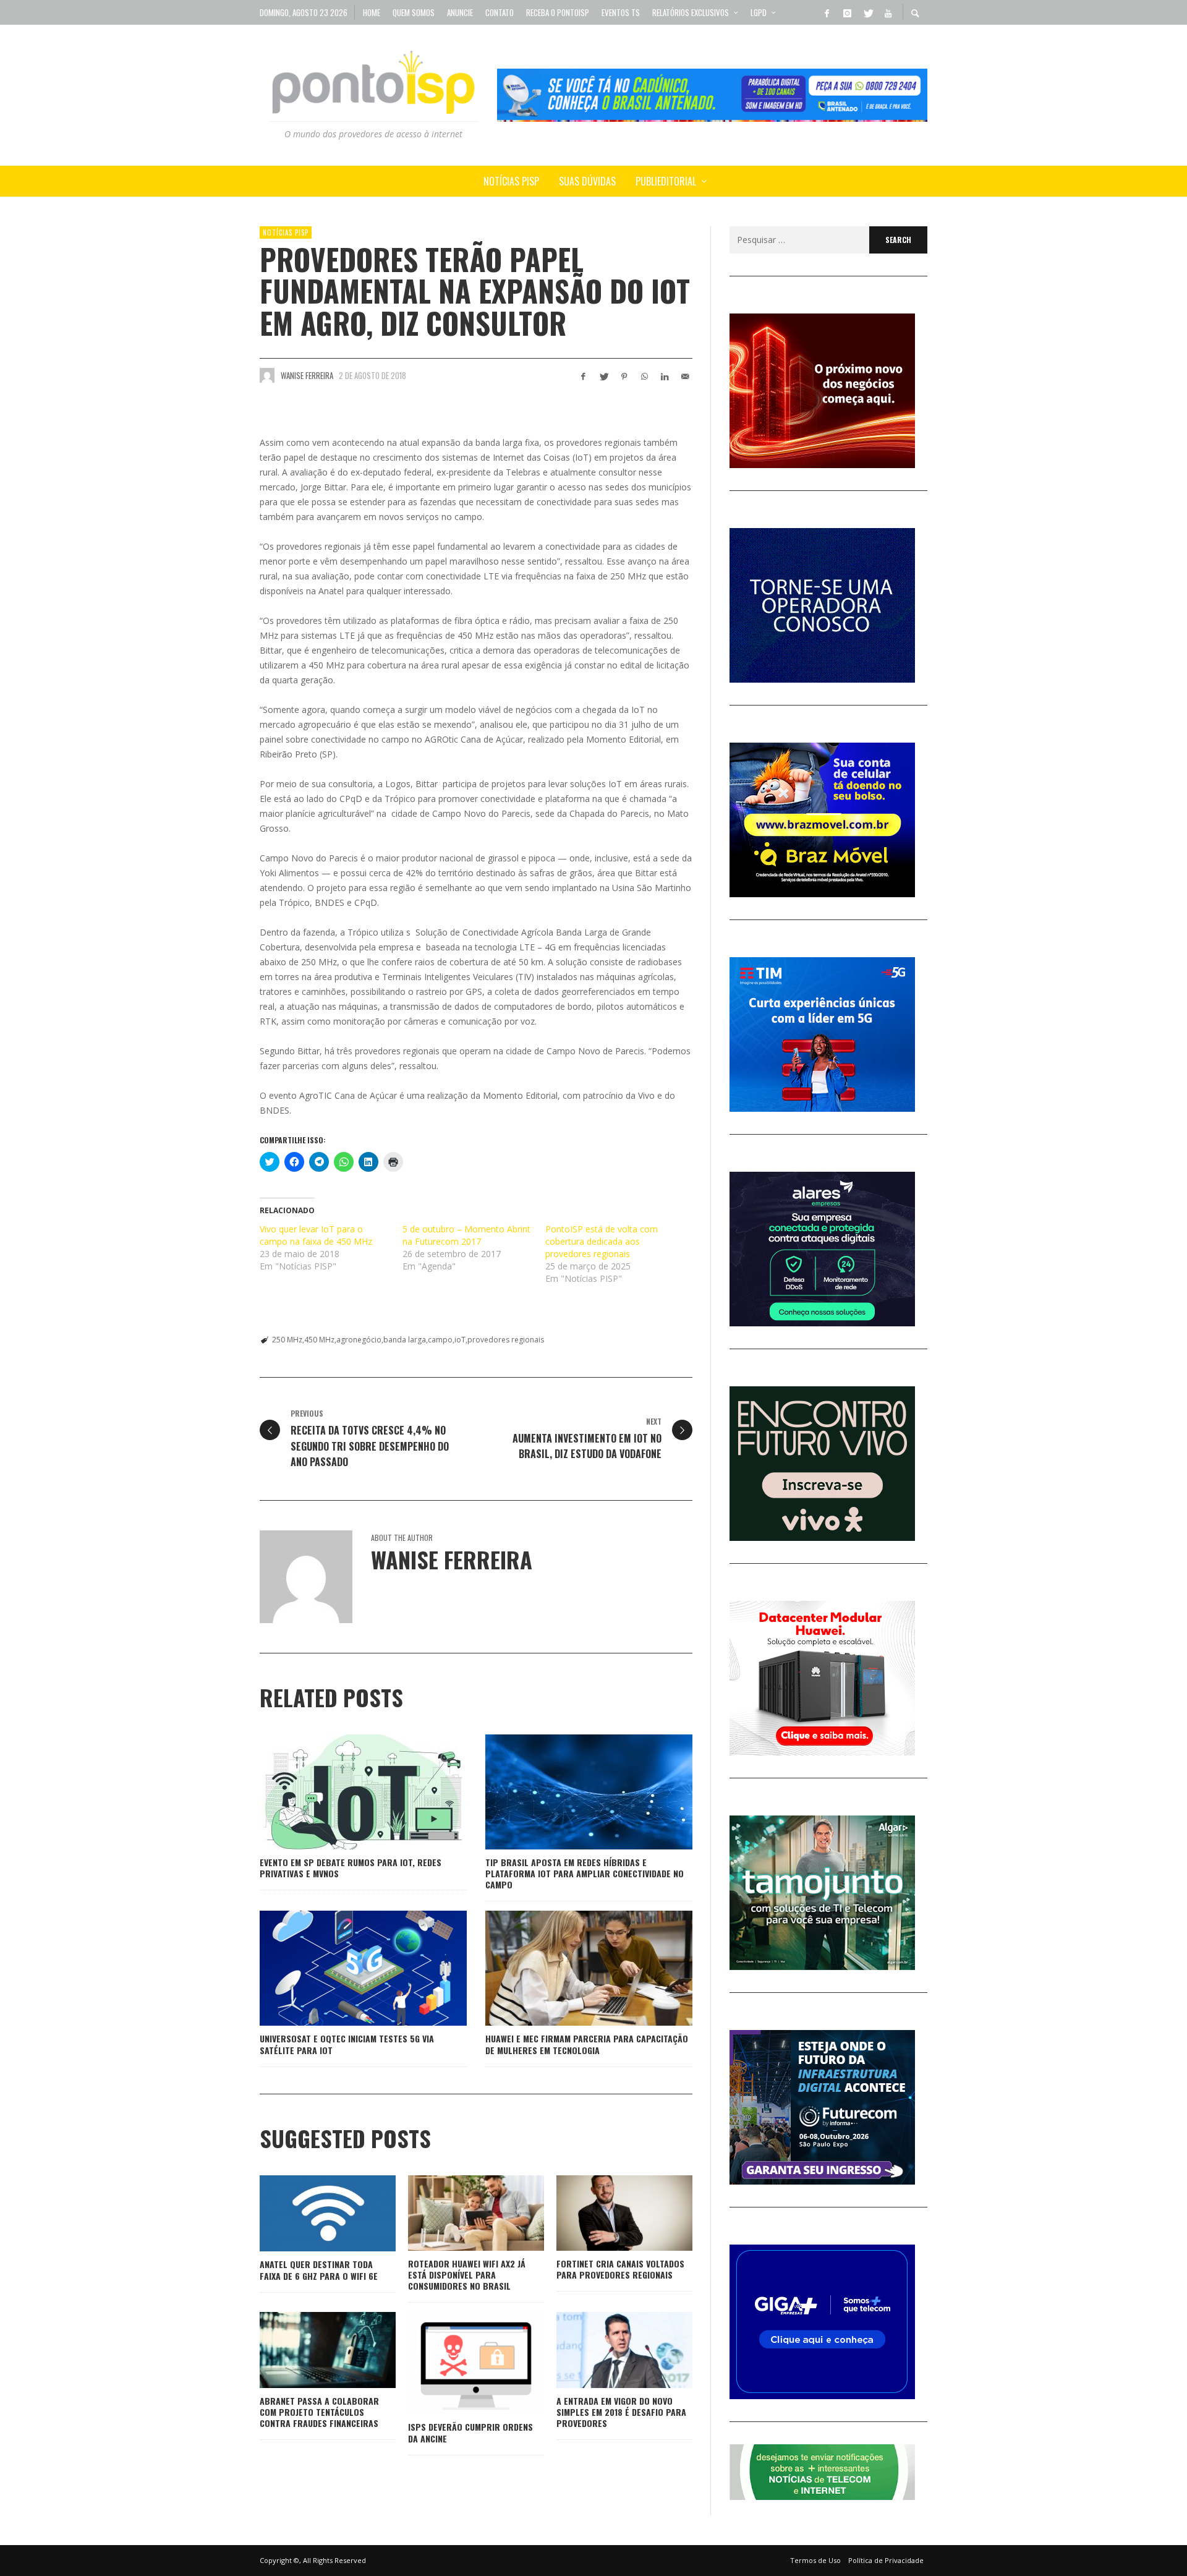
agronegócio (359, 1340)
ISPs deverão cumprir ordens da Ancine (470, 2432)
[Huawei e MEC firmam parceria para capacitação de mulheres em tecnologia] (569, 1968)
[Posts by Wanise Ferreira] (267, 375)
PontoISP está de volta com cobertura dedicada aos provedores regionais (602, 1241)
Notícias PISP (286, 232)
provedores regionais (506, 1340)
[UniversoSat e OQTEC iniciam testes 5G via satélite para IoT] (344, 1968)
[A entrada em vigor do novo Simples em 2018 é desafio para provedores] (605, 2350)
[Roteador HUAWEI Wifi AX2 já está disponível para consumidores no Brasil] (456, 2213)
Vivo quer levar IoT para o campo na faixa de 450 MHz (316, 1235)
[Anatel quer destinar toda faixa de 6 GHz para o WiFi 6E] (308, 2214)
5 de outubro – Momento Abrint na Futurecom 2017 (466, 1235)
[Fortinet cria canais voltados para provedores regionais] (605, 2213)
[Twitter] (867, 12)
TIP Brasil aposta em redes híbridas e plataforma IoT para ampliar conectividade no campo (585, 1873)
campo (440, 1340)
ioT (460, 1340)
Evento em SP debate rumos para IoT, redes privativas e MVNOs (351, 1868)
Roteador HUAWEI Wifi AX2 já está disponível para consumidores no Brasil (467, 2275)
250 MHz (287, 1340)
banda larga (405, 1340)
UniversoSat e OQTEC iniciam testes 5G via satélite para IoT (347, 2044)
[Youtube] (888, 12)
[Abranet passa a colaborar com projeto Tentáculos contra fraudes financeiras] (308, 2350)
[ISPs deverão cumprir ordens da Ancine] (456, 2363)
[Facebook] (827, 12)
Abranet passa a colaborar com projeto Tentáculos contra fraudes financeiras (319, 2412)
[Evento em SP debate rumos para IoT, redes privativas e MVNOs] (344, 1792)
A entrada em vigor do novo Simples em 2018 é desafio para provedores (621, 2412)
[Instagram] (847, 12)
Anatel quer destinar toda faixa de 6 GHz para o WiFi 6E (319, 2270)
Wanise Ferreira (307, 375)
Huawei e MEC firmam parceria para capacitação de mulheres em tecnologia (587, 2044)
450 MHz (319, 1340)
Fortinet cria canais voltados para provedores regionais (620, 2269)
